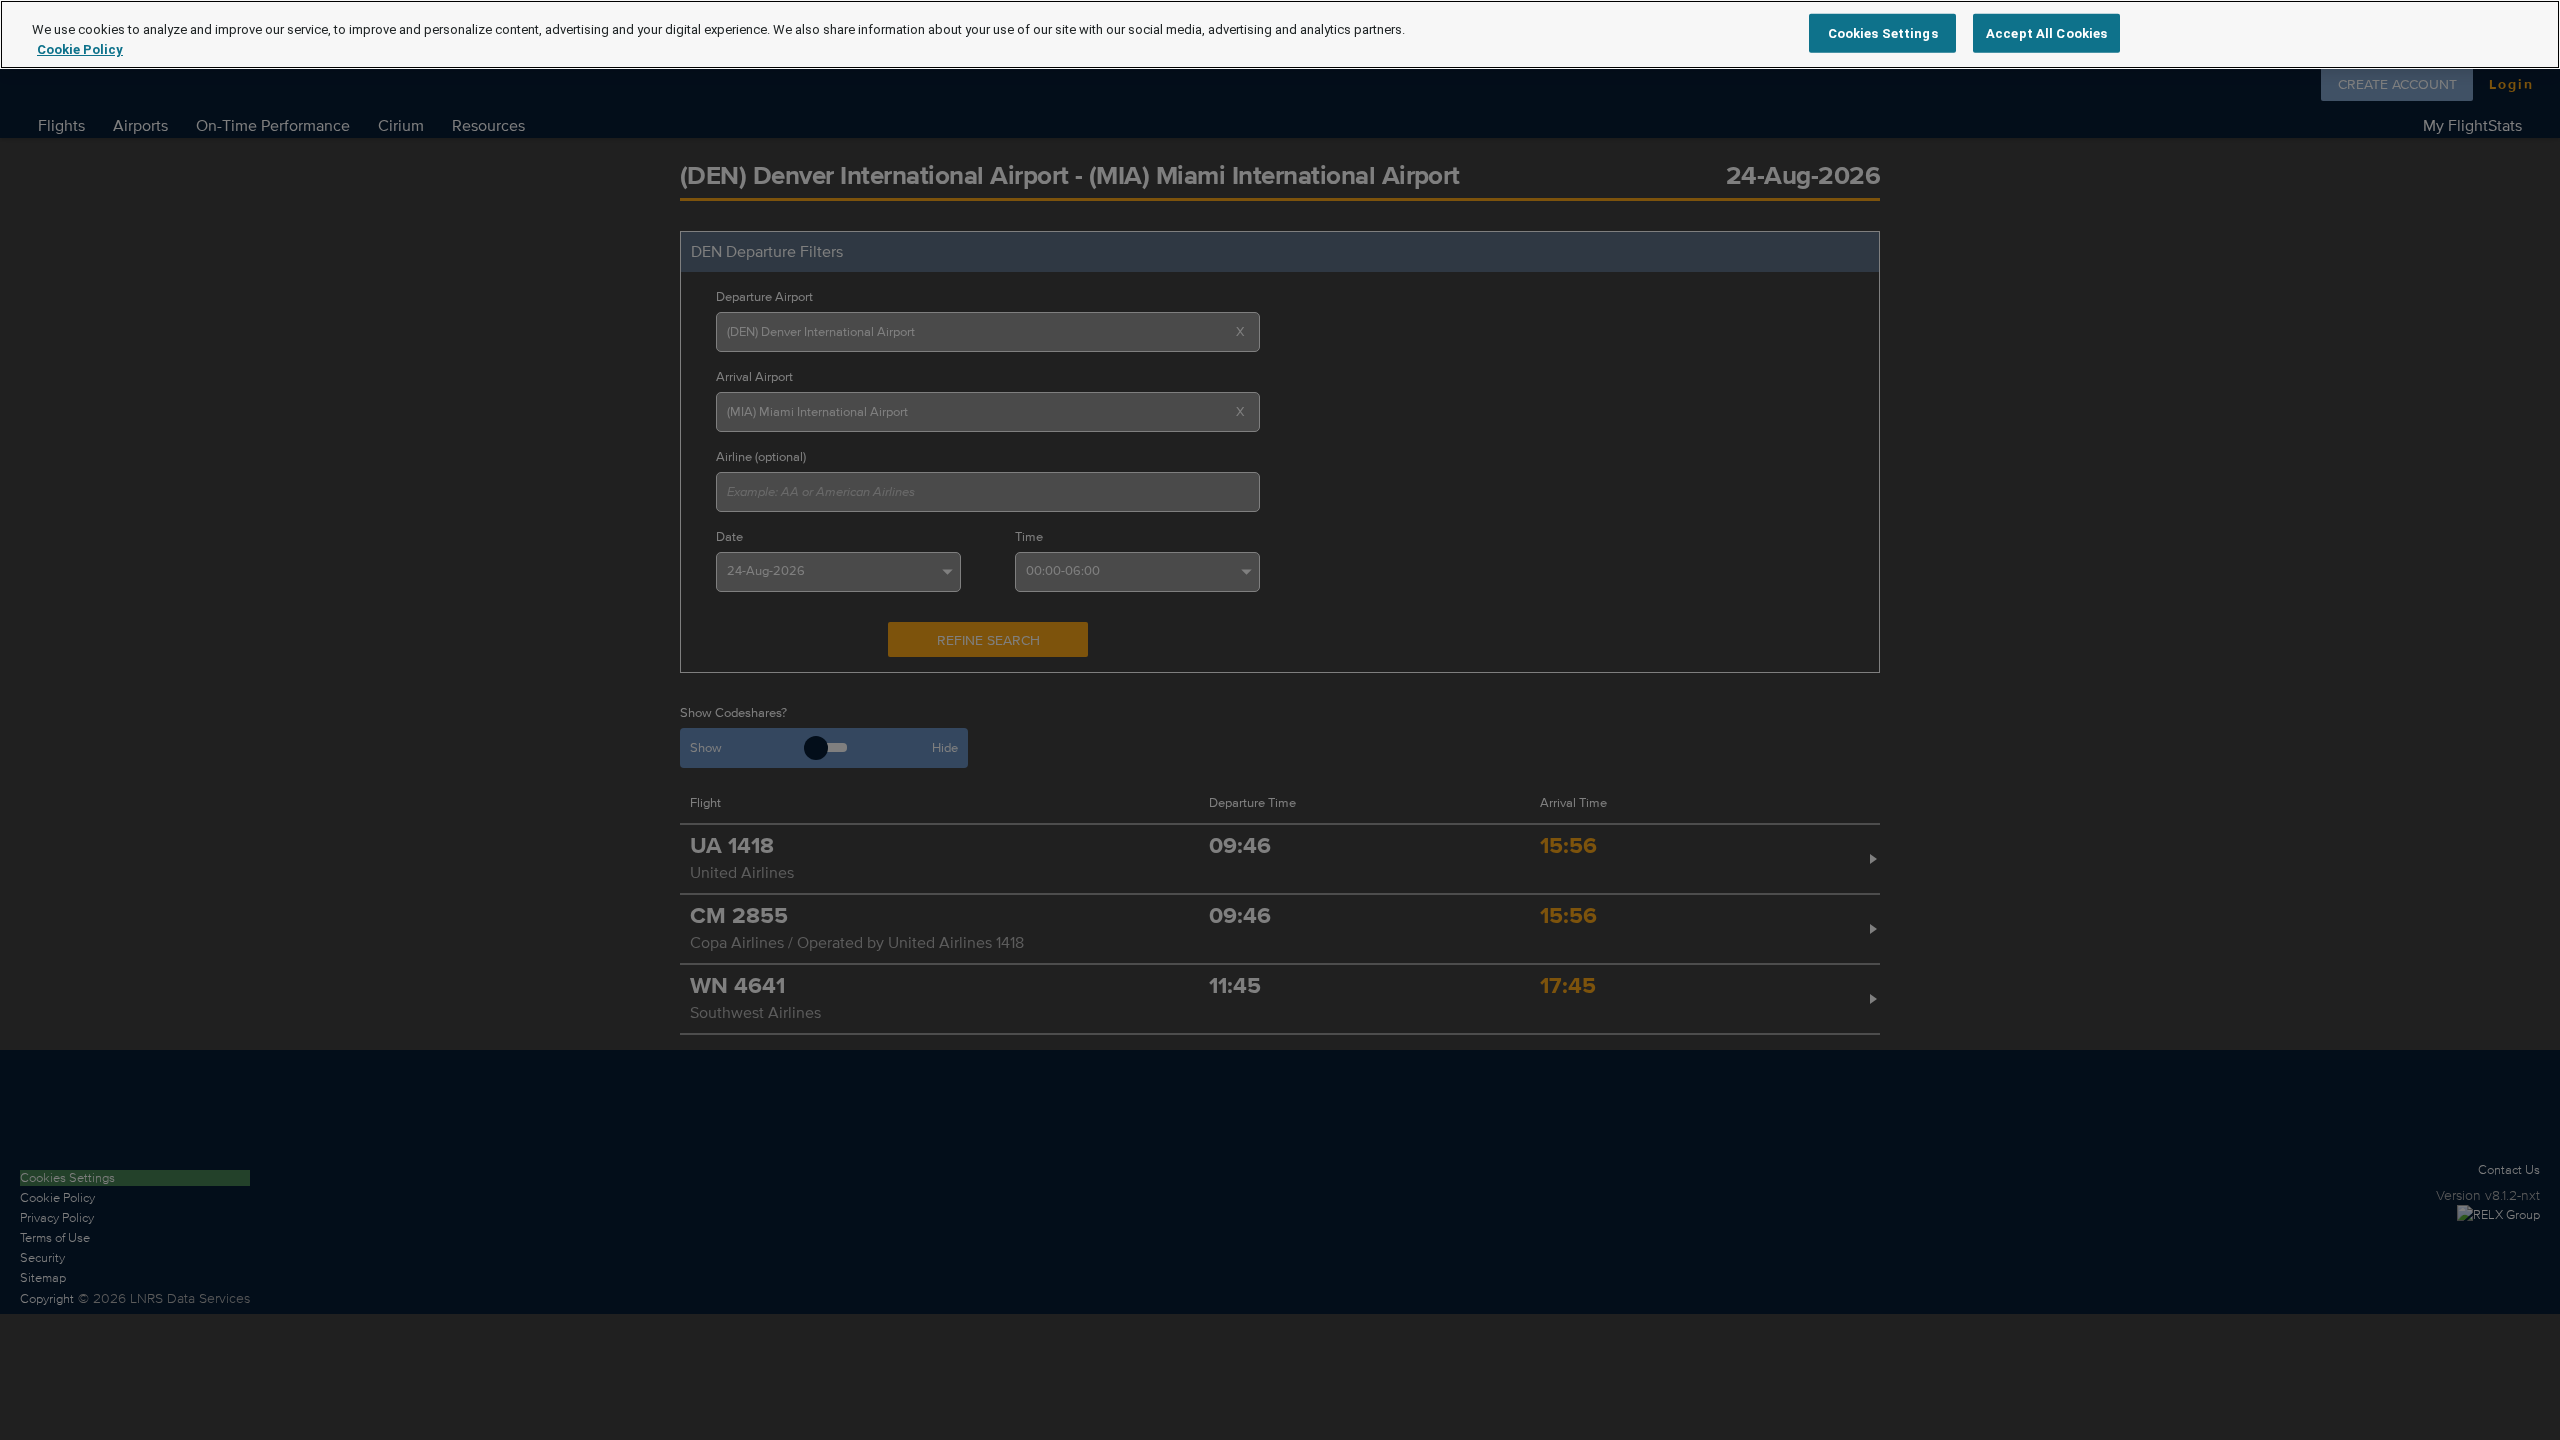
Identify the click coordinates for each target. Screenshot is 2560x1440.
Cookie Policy (80, 49)
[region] (1280, 34)
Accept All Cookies (2046, 32)
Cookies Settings (1883, 32)
